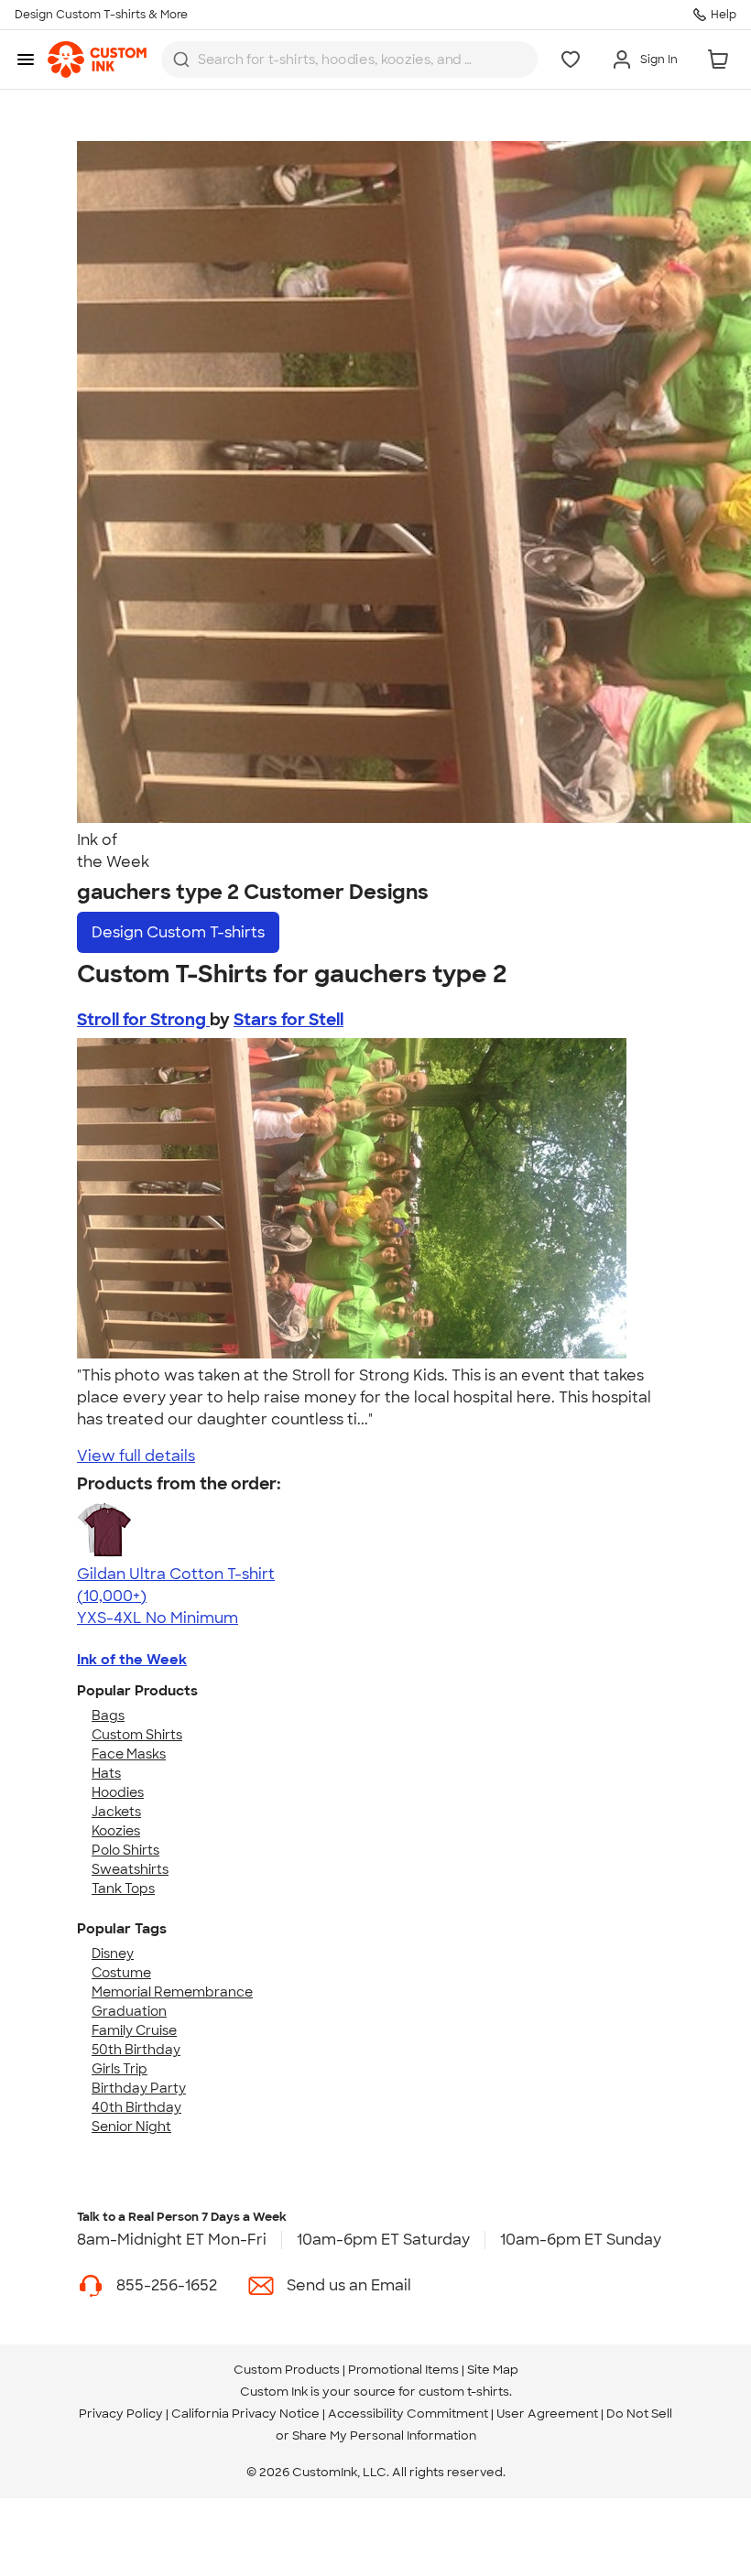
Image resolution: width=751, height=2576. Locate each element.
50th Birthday (136, 2050)
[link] (97, 60)
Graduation (129, 2011)
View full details (136, 1456)
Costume (121, 1973)
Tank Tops (123, 1889)
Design (178, 932)
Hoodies (118, 1792)
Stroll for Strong (143, 1020)
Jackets (116, 1812)
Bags (108, 1716)
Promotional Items (403, 2370)
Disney (113, 1954)
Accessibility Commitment (408, 2414)
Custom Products (287, 2370)
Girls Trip (120, 2069)
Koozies (116, 1831)
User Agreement (547, 2414)
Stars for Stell (288, 1020)
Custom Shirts (137, 1735)
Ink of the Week (132, 1660)
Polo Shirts (125, 1850)
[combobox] (349, 60)
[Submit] (181, 60)
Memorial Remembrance (172, 1992)
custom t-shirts (464, 2392)
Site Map (493, 2370)
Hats (106, 1773)
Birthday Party (139, 2088)
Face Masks (129, 1754)
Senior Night (131, 2127)
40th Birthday (136, 2107)
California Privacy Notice (245, 2414)
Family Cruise (134, 2030)
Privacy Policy (121, 2414)
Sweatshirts (130, 1869)
